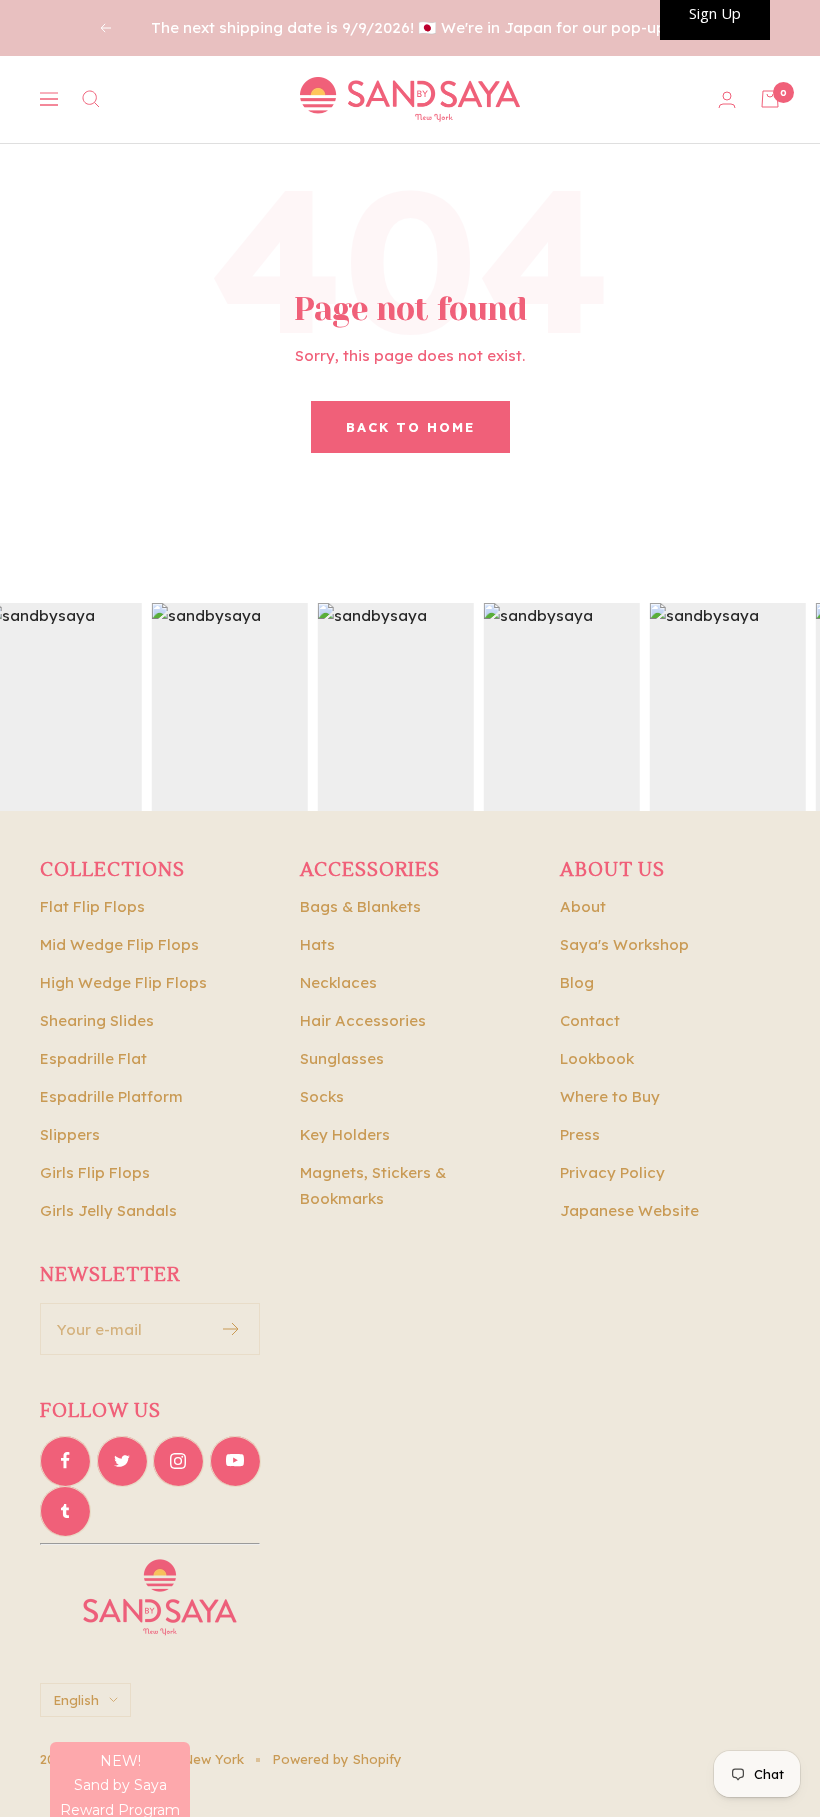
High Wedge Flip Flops (123, 982)
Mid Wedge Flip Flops (119, 944)
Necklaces (338, 982)
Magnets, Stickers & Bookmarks (373, 1185)
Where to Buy (610, 1096)
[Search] (91, 99)
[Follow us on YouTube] (235, 1461)
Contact (590, 1020)
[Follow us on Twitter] (122, 1461)
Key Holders (345, 1134)
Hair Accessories (363, 1020)
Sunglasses (342, 1058)
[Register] (231, 1329)
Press (580, 1134)
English (76, 1700)
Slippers (70, 1134)
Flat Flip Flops (92, 906)
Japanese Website (629, 1210)
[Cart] (770, 99)
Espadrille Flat (93, 1058)
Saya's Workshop (624, 944)
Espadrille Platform (111, 1096)
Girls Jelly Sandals (108, 1210)
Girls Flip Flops (95, 1172)
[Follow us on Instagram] (178, 1461)
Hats (317, 944)
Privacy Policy (612, 1172)
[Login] (727, 99)
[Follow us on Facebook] (65, 1461)
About (583, 906)
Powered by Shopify (337, 1759)
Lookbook (597, 1058)
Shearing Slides (97, 1020)
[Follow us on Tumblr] (65, 1511)
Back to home (410, 427)
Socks (322, 1096)
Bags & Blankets (360, 906)
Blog (577, 982)
